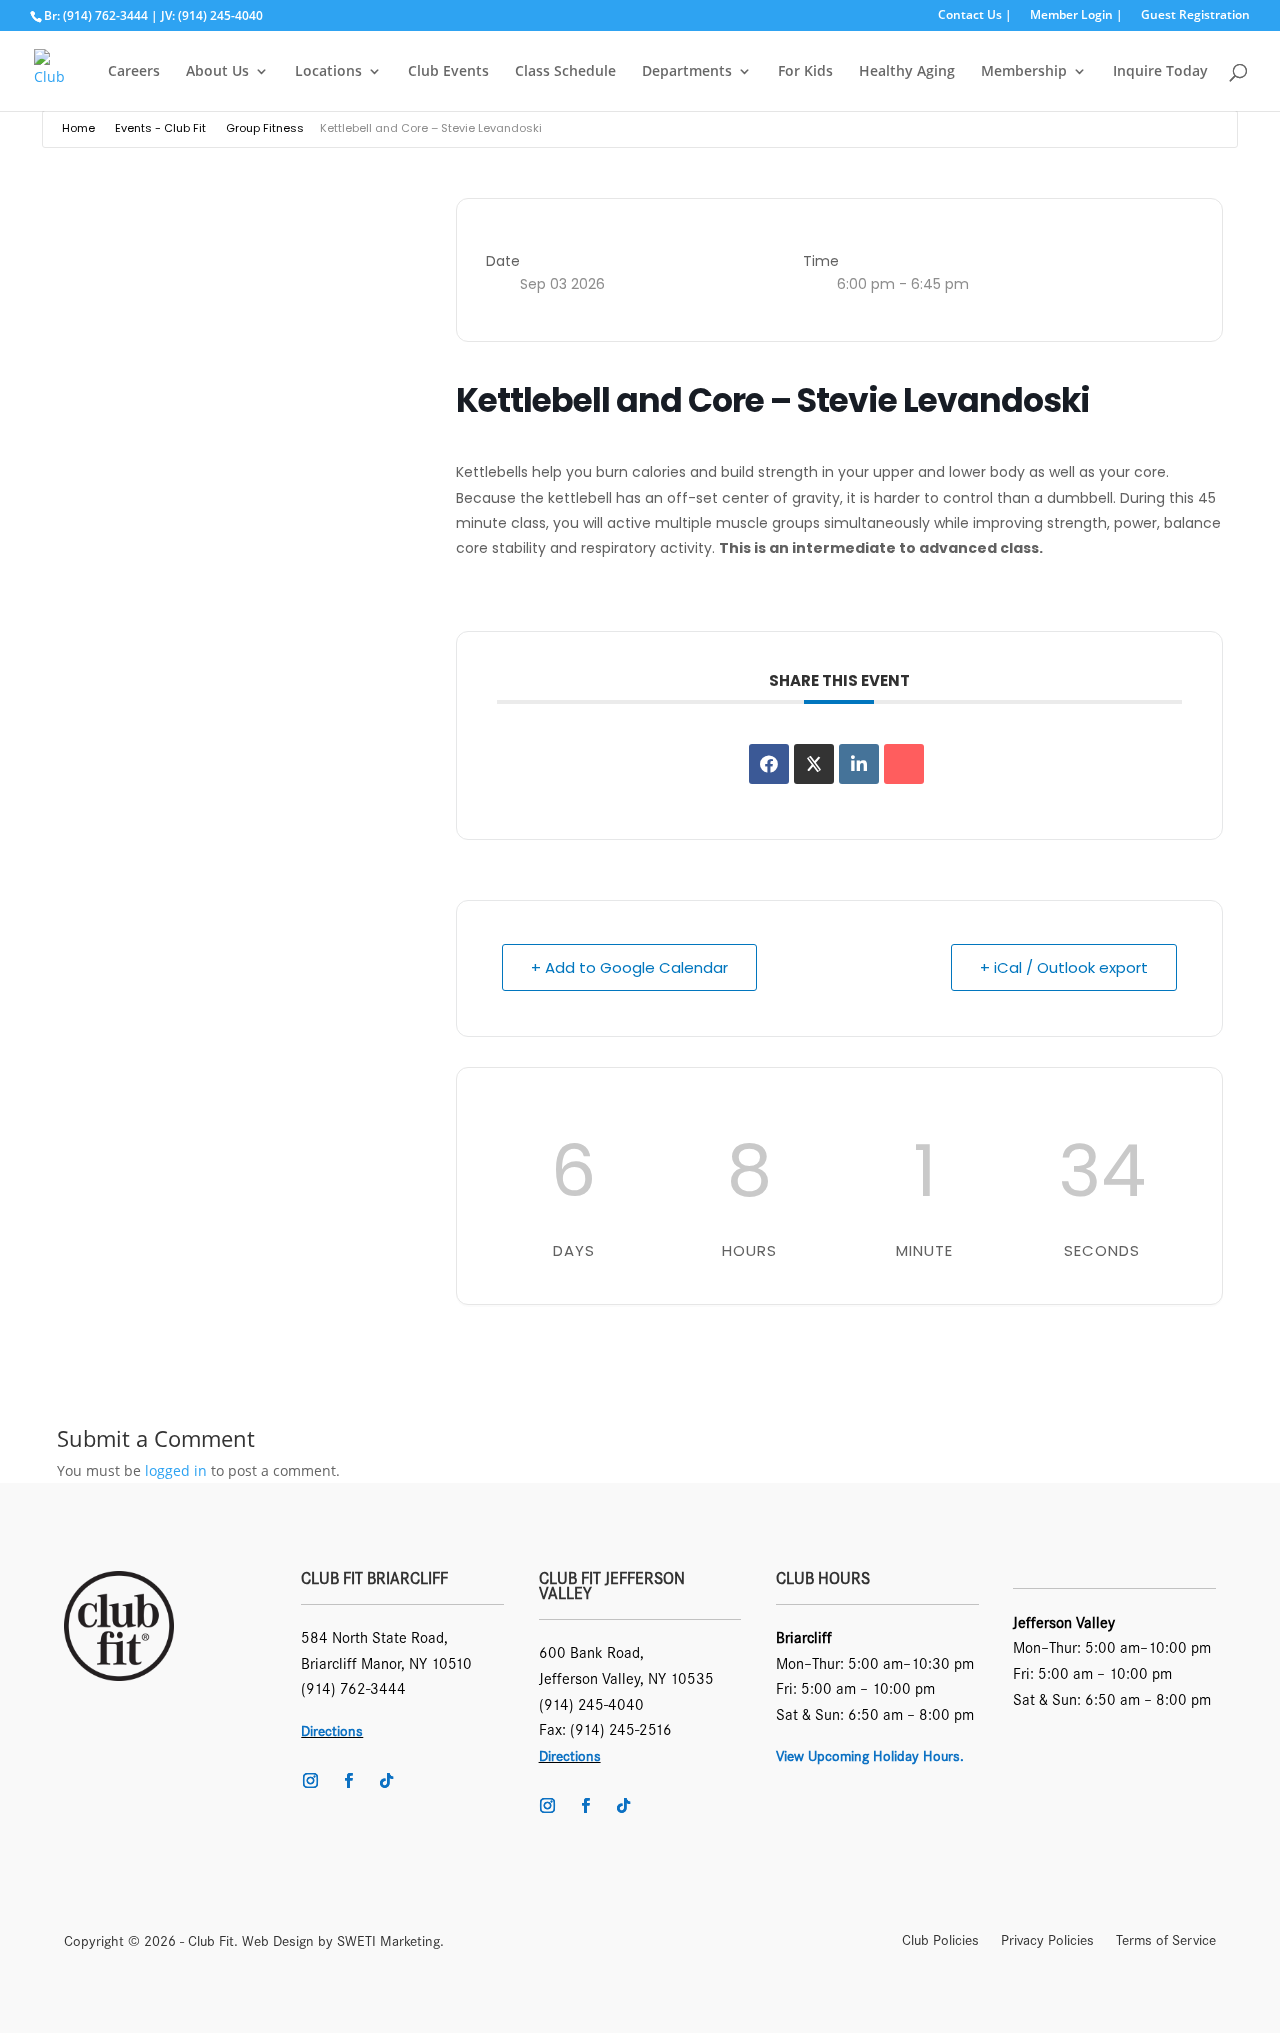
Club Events (448, 72)
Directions (332, 1731)
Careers (134, 72)
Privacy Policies (1047, 1941)
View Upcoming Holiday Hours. (870, 1756)
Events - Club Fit (160, 128)
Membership (1024, 72)
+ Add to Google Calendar (629, 967)
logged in (176, 1470)
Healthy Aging (907, 72)
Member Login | (1076, 16)
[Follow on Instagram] (310, 1781)
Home (78, 128)
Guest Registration (1195, 16)
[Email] (904, 764)
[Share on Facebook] (769, 764)
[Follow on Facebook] (348, 1781)
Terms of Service (1166, 1941)
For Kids (805, 72)
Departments (687, 72)
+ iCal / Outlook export (1064, 967)
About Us (217, 72)
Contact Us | (975, 16)
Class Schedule (565, 72)
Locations (328, 72)
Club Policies (940, 1941)
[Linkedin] (859, 764)
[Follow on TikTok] (386, 1781)
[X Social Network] (814, 764)
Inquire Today (1160, 72)
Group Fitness (265, 128)
